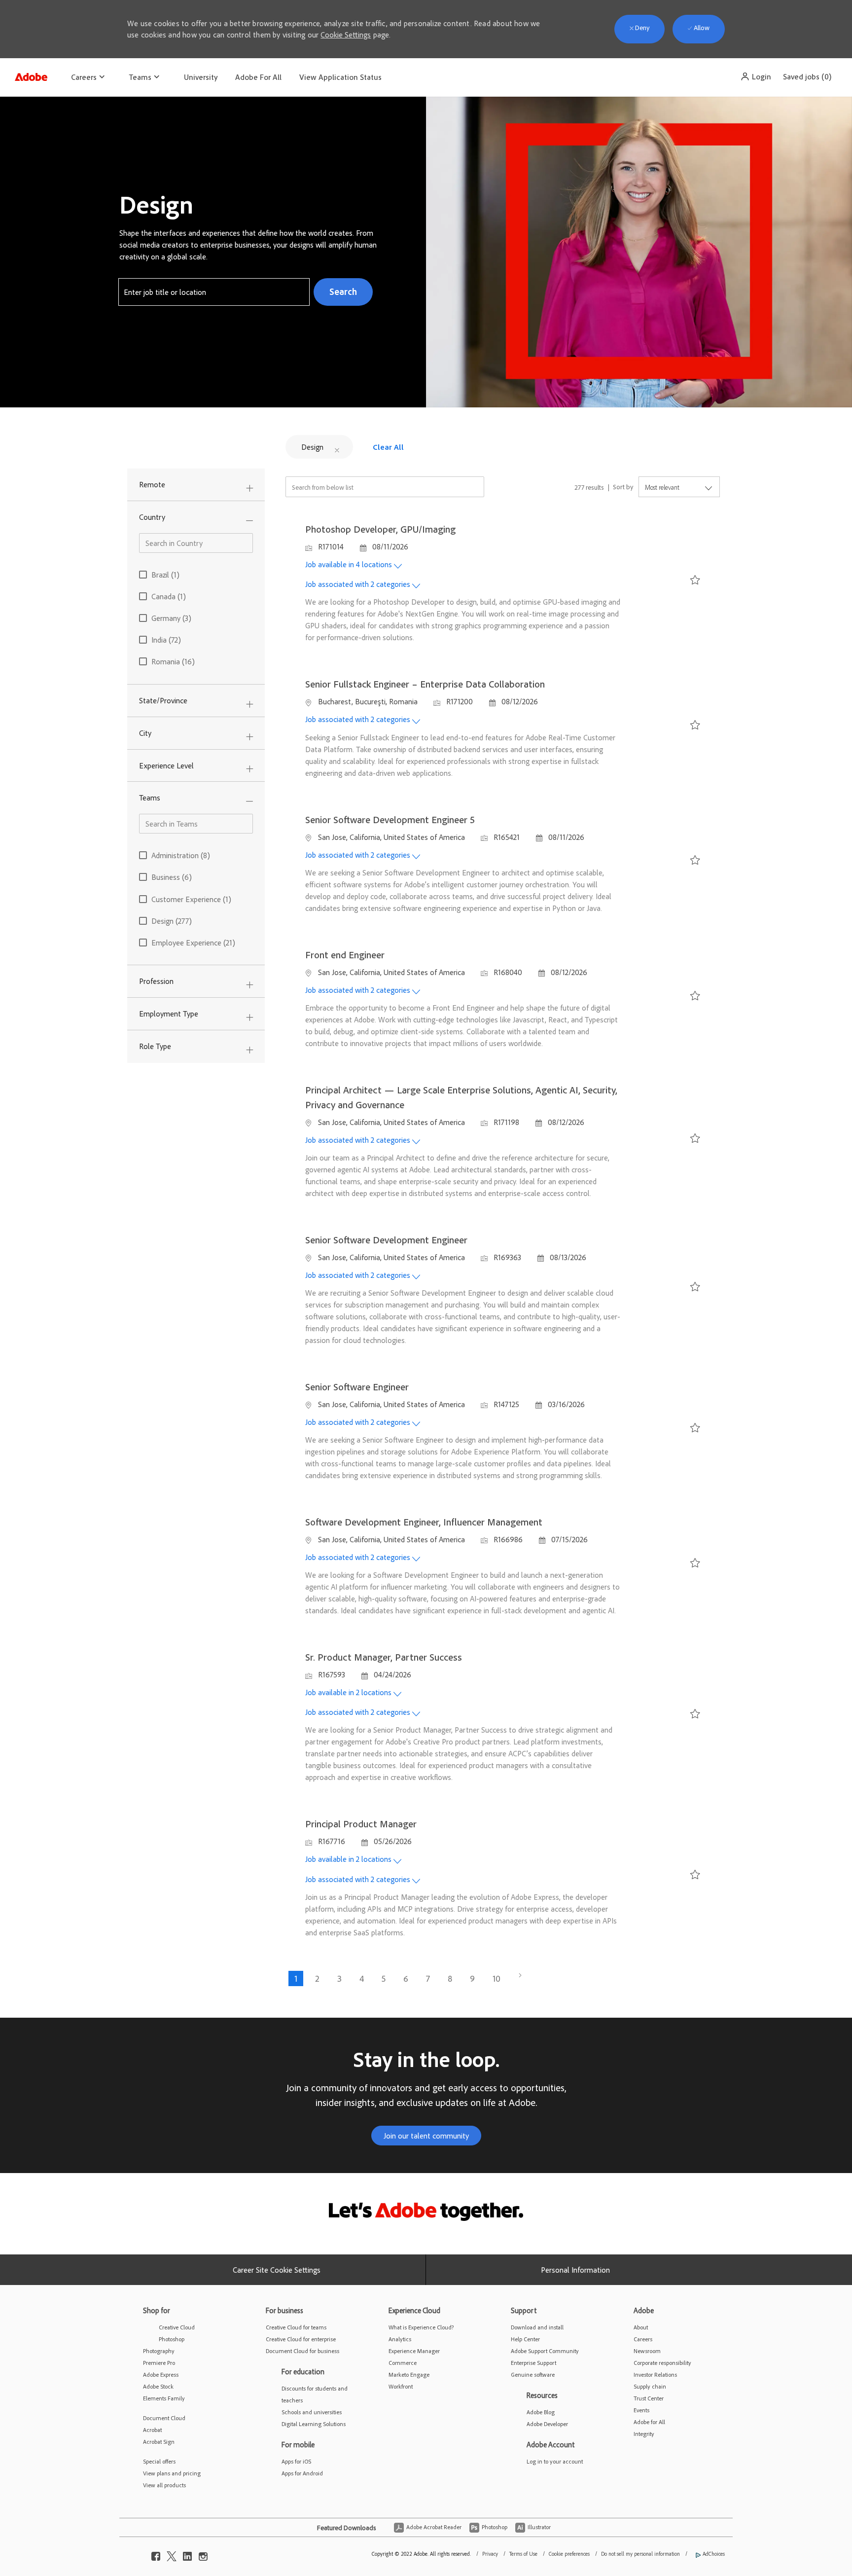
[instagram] (203, 2554)
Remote (152, 484)
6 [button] (406, 1978)
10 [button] (497, 1978)
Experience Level (166, 765)
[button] (756, 76)
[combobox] (214, 292)
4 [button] (362, 1978)
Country (152, 517)
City (145, 733)
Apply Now (662, 581)
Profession (156, 981)
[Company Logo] (31, 74)
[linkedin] (187, 2554)
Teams (150, 798)
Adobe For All (258, 77)
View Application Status (340, 77)
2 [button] (317, 1978)
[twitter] (172, 2554)
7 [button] (428, 1978)
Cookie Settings (346, 35)
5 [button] (384, 1978)
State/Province (163, 700)
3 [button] (339, 1978)
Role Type (155, 1046)
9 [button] (472, 1978)
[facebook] (156, 2554)
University (201, 77)
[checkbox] (693, 582)
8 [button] (450, 1978)
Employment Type (169, 1014)
